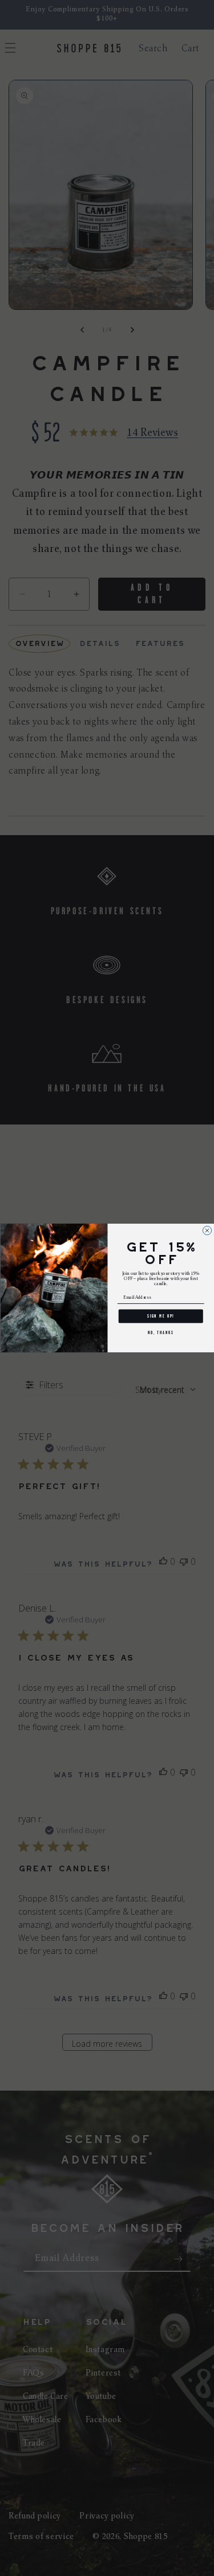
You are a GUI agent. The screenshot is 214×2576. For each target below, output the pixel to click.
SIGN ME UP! (161, 1316)
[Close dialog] (207, 1230)
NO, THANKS (160, 1333)
